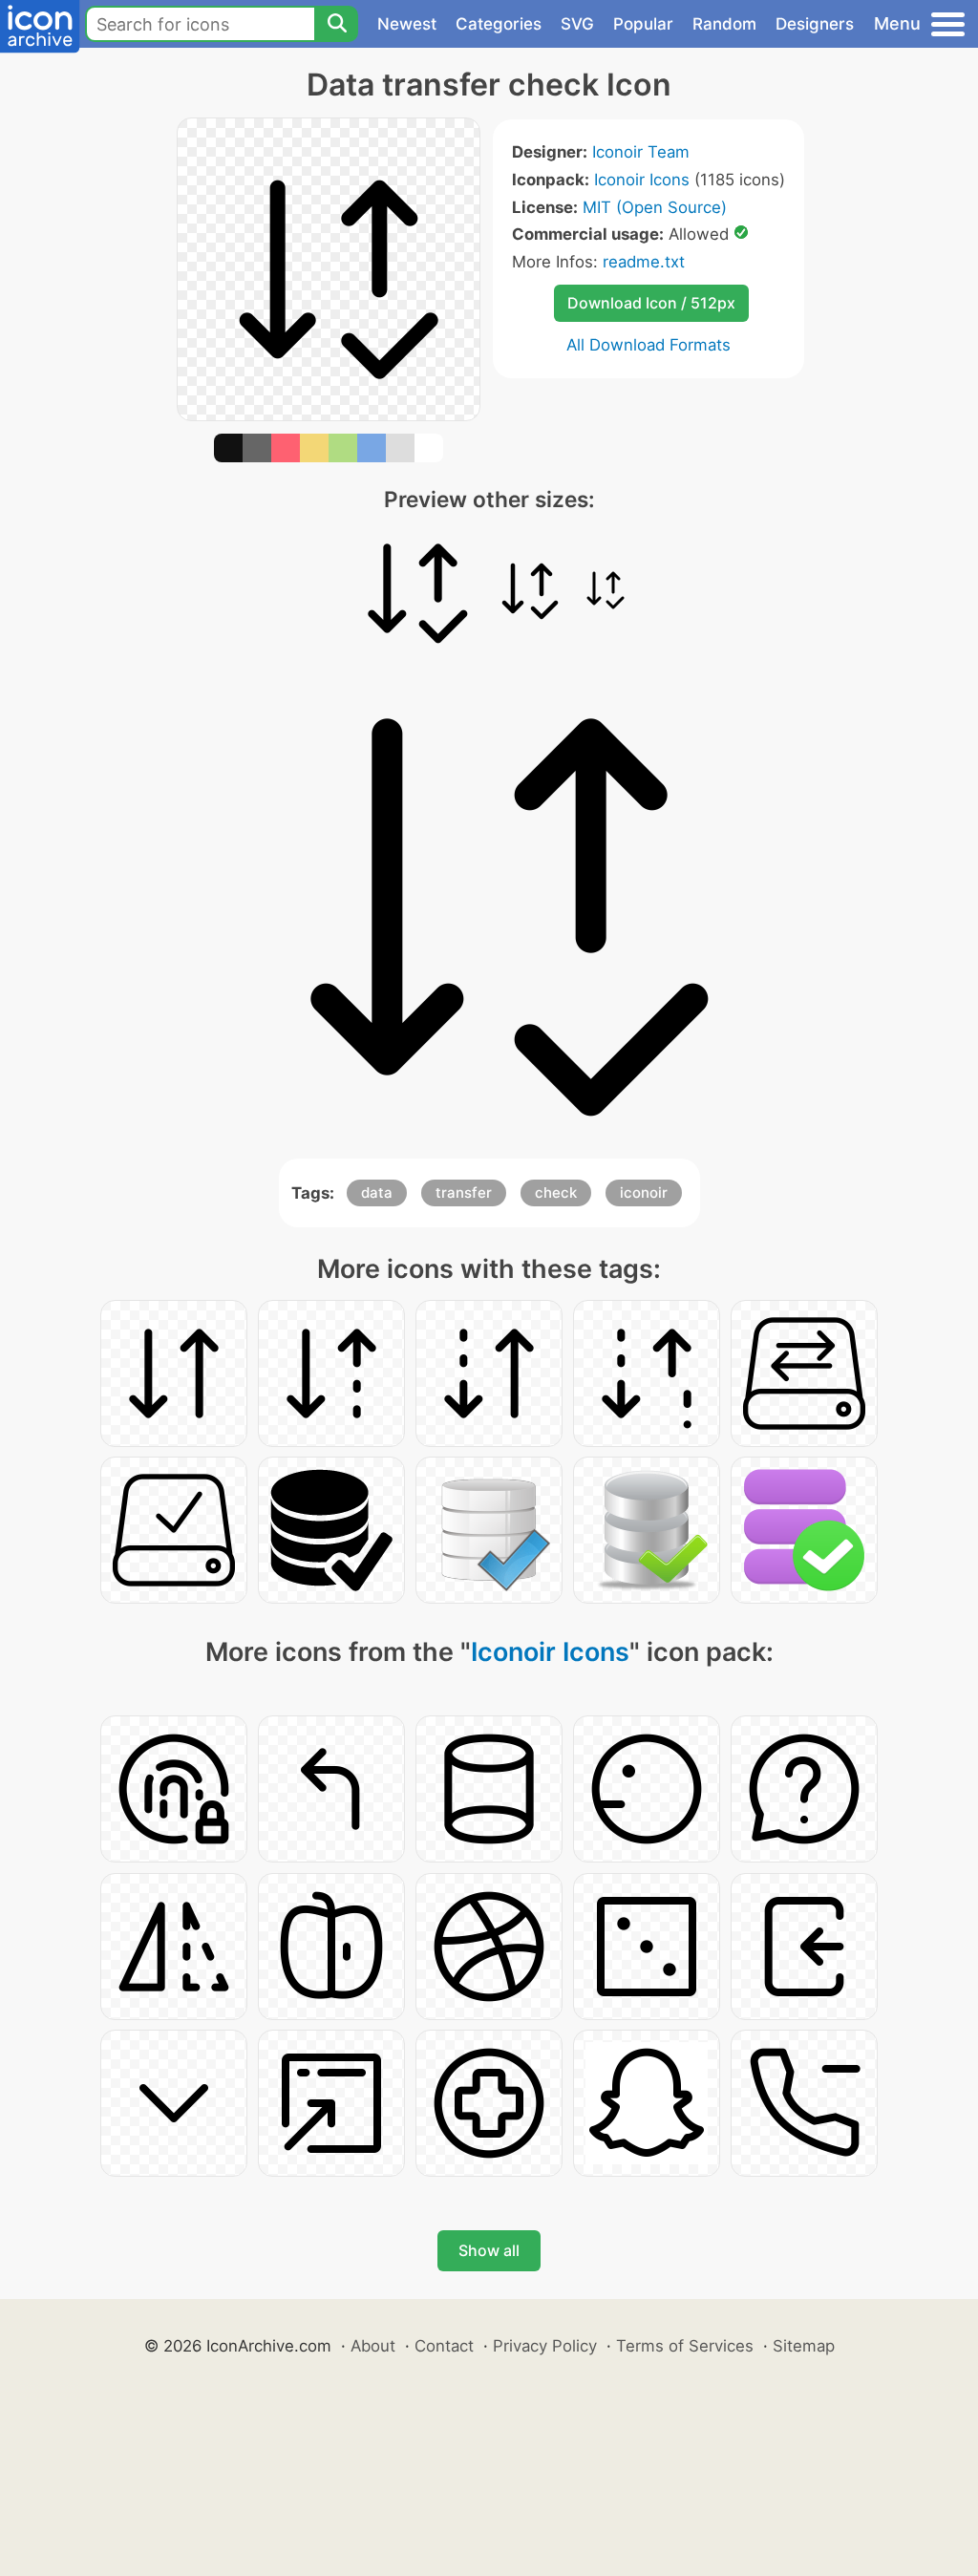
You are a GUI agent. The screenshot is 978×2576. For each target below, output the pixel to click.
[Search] (336, 24)
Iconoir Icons (642, 180)
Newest (407, 24)
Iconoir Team (641, 152)
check (556, 1192)
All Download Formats (648, 345)
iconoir (644, 1192)
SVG (577, 24)
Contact (444, 2346)
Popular (643, 24)
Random (724, 24)
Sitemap (804, 2346)
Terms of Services (685, 2346)
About (373, 2346)
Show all (489, 2250)
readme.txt (644, 262)
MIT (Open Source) (655, 207)
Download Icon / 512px (651, 303)
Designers (815, 24)
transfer (464, 1192)
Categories (499, 24)
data (377, 1192)
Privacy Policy (545, 2346)
